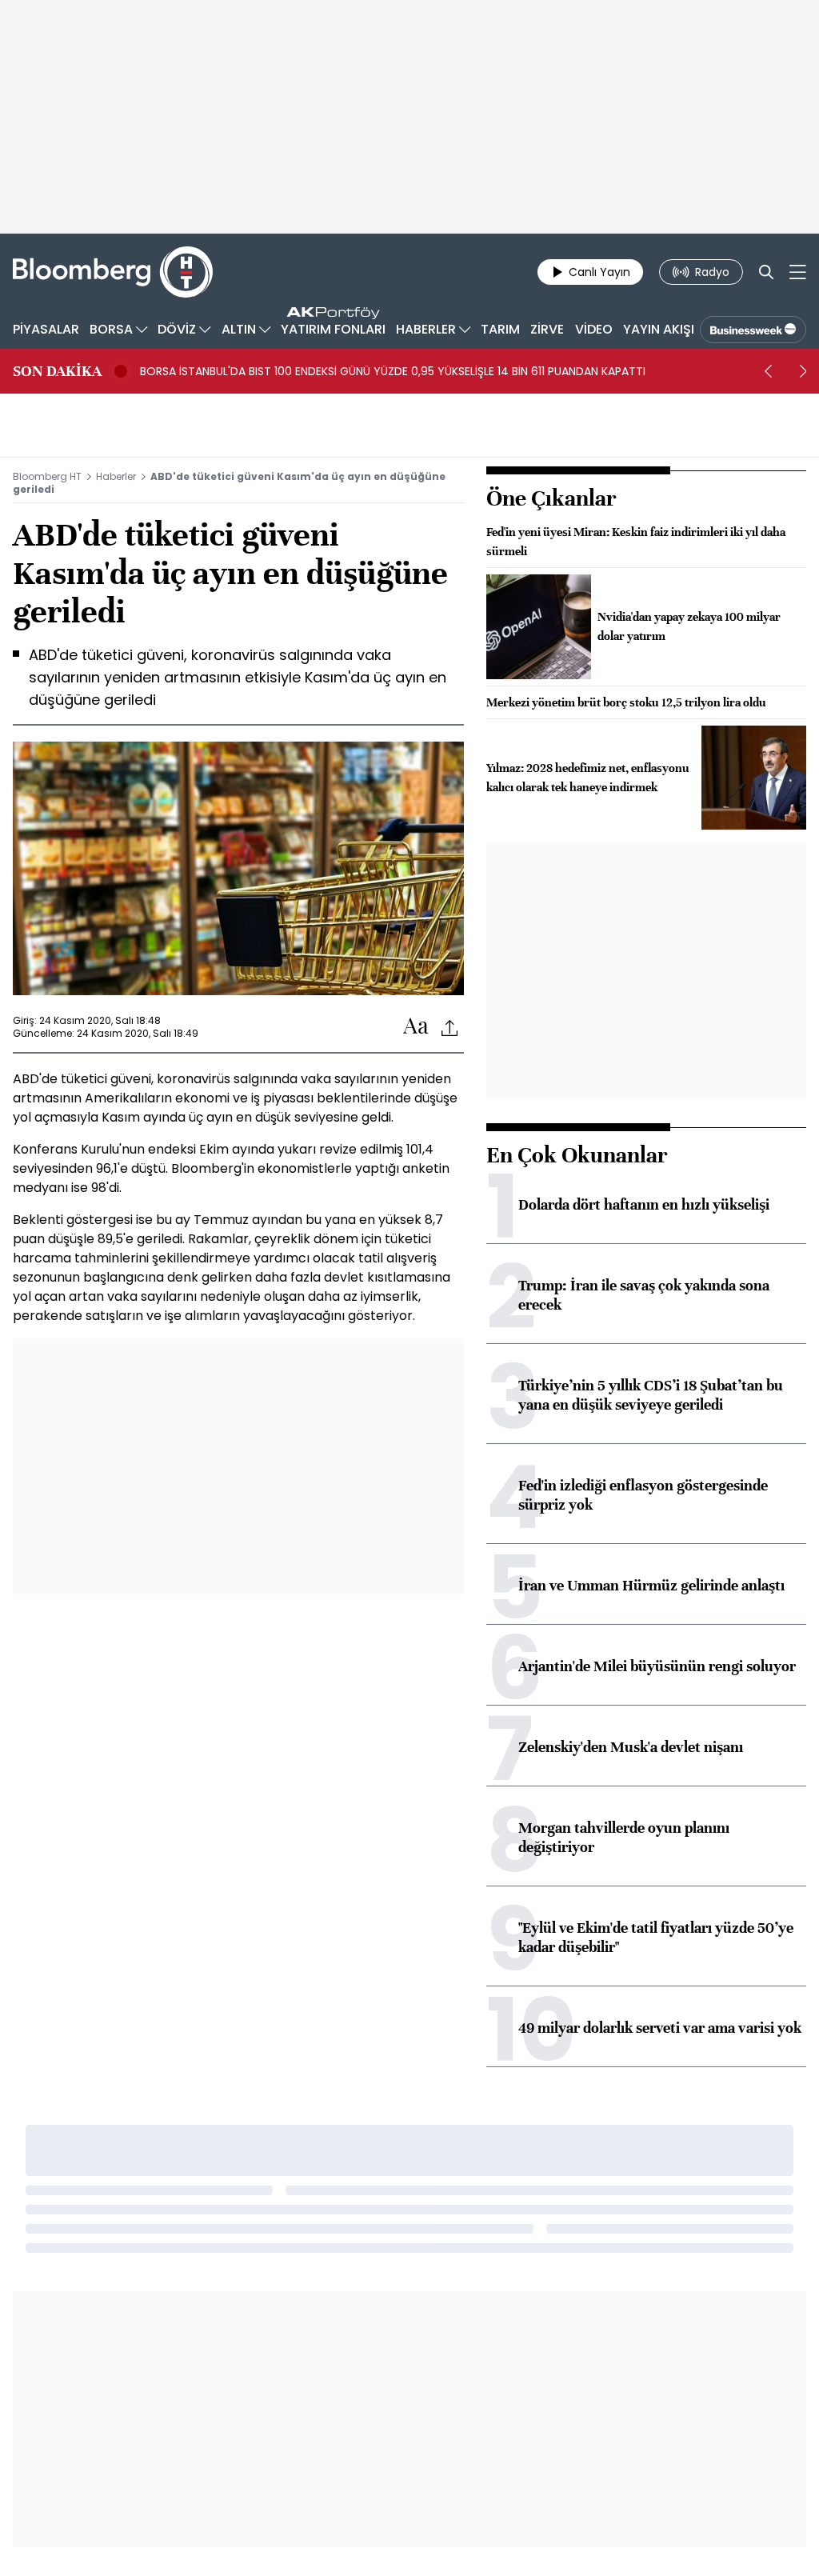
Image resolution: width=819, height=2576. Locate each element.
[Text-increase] (416, 1027)
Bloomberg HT (47, 476)
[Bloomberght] (113, 272)
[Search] (766, 272)
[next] (803, 371)
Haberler (116, 476)
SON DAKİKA (57, 371)
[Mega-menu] (798, 272)
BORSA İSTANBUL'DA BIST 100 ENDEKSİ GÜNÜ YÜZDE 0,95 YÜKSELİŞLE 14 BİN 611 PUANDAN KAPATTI (393, 371)
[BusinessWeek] (753, 330)
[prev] (768, 371)
